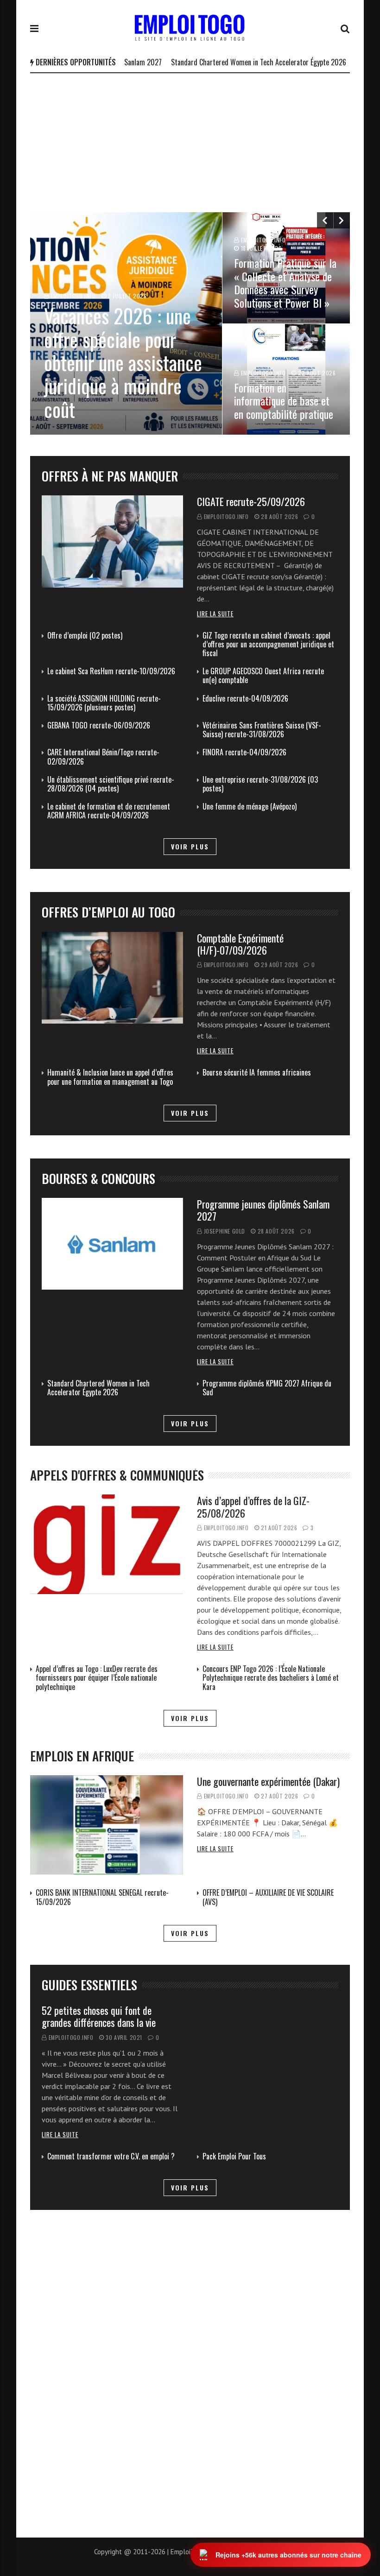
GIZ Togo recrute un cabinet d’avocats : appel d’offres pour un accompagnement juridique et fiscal (268, 644)
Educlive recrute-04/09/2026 (245, 698)
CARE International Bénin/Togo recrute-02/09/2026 (103, 756)
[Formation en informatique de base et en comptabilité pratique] (286, 379)
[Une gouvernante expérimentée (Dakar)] (107, 1825)
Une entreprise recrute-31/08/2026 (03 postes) (260, 784)
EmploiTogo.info (226, 516)
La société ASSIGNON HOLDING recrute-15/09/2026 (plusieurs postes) (104, 703)
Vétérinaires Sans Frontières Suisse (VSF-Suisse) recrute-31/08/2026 (262, 730)
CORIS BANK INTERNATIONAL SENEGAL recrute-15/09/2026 (102, 1897)
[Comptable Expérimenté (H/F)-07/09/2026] (112, 978)
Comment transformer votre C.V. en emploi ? (111, 2156)
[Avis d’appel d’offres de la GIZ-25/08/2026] (107, 1544)
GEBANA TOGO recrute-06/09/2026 (99, 725)
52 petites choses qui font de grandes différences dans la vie (99, 2016)
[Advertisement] (190, 143)
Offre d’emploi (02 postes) (85, 635)
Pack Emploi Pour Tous (234, 2156)
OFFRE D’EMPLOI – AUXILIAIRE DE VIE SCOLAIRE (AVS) (268, 1897)
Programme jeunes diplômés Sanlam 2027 (263, 1210)
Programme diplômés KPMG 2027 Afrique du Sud (267, 1388)
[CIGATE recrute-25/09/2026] (112, 541)
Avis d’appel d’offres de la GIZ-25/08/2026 (253, 1506)
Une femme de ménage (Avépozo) (250, 806)
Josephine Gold (225, 1231)
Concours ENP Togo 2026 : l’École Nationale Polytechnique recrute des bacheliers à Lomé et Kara (271, 1677)
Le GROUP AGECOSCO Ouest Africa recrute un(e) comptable (263, 675)
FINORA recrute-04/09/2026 (244, 752)
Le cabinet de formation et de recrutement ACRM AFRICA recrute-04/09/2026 (109, 811)
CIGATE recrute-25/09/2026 (251, 501)
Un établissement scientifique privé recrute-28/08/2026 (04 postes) (111, 784)
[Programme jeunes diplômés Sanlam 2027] (112, 1244)
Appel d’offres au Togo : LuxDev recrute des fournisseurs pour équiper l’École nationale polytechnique (97, 1677)
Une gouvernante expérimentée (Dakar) (268, 1781)
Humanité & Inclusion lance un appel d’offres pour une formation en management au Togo (110, 1077)
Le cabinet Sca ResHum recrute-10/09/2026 (111, 671)
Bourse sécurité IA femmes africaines (257, 1072)
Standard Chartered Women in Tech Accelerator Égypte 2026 (223, 62)
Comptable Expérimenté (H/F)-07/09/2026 (240, 944)
